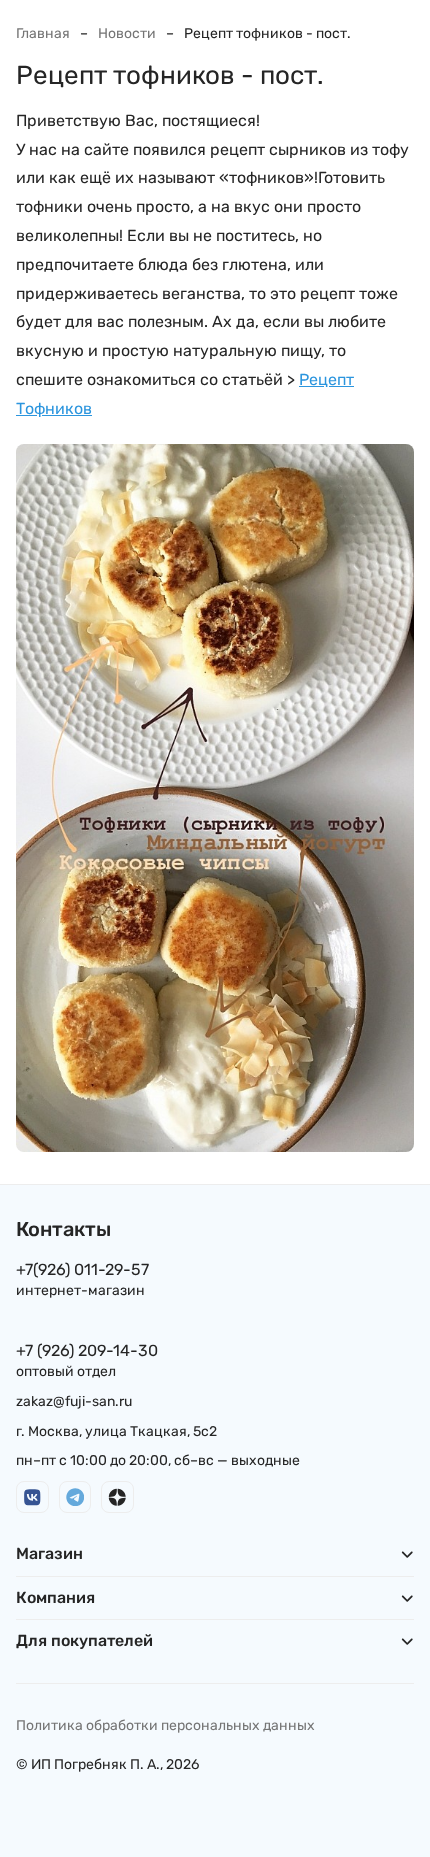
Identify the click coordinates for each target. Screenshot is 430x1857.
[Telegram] (75, 1497)
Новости (127, 33)
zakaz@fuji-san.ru (74, 1401)
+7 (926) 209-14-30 (87, 1350)
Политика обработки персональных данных (165, 1725)
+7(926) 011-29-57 (82, 1269)
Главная (43, 33)
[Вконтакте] (32, 1497)
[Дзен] (117, 1497)
